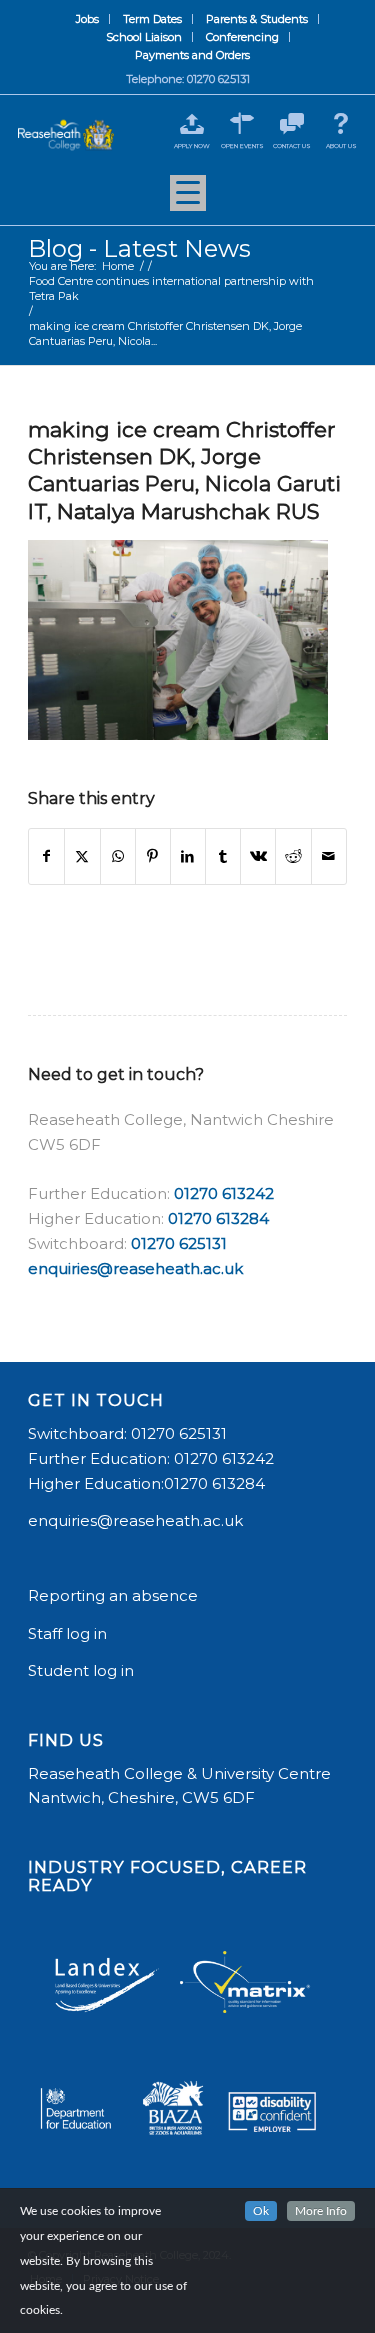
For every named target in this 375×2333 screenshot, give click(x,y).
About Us (341, 146)
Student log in (83, 1670)
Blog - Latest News (139, 248)
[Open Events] (242, 123)
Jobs (87, 19)
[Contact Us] (291, 123)
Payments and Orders (192, 55)
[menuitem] (88, 19)
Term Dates (152, 19)
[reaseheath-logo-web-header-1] (66, 135)
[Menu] (188, 200)
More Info (321, 2211)
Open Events (242, 146)
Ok (261, 2211)
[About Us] (341, 123)
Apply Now (192, 146)
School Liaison (144, 37)
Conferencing (242, 37)
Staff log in (67, 1633)
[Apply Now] (192, 123)
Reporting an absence (115, 1595)
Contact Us (292, 146)
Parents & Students (257, 19)
